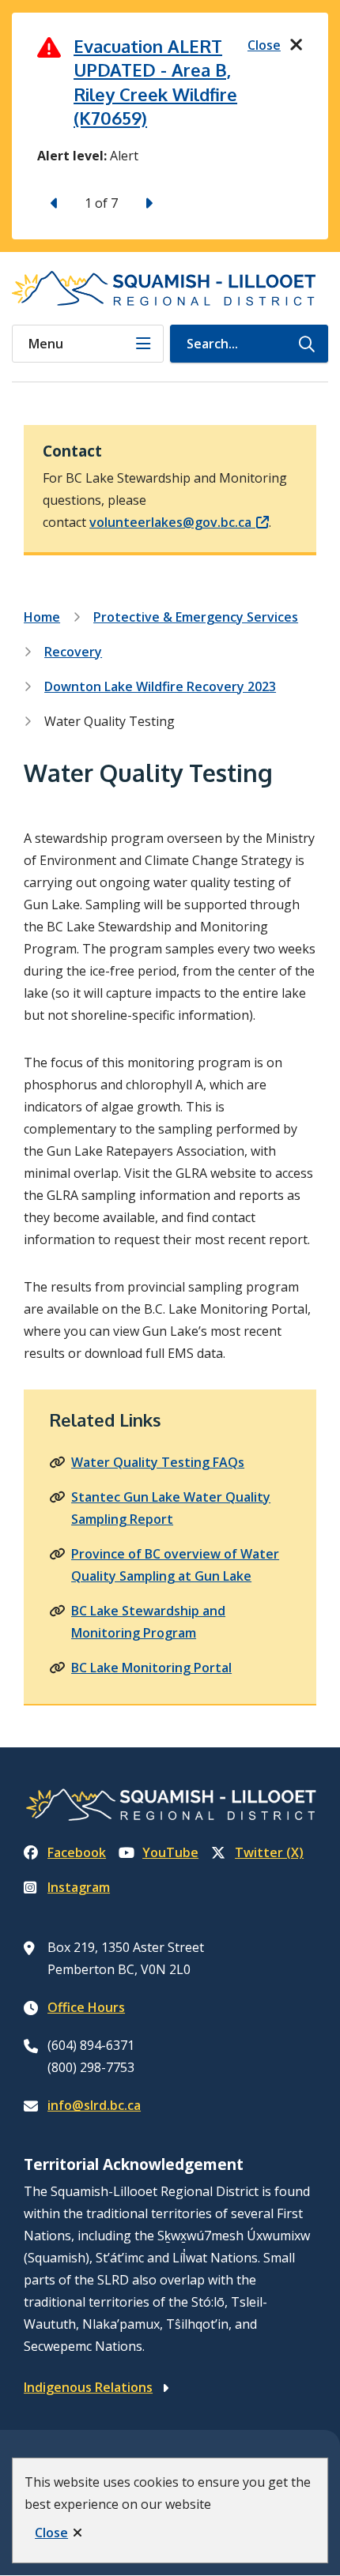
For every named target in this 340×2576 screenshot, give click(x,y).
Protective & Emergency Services (196, 617)
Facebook (77, 1852)
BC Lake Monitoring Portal (151, 1668)
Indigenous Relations (88, 2387)
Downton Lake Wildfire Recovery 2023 (160, 686)
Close (51, 2533)
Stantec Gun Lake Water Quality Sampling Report (171, 1508)
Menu (46, 344)
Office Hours (86, 2007)
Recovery (73, 652)
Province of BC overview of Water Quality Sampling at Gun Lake (175, 1565)
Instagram (79, 1887)
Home (42, 617)
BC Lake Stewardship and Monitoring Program (148, 1622)
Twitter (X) (269, 1852)
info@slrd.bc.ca (94, 2105)
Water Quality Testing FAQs (158, 1462)
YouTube (170, 1852)
